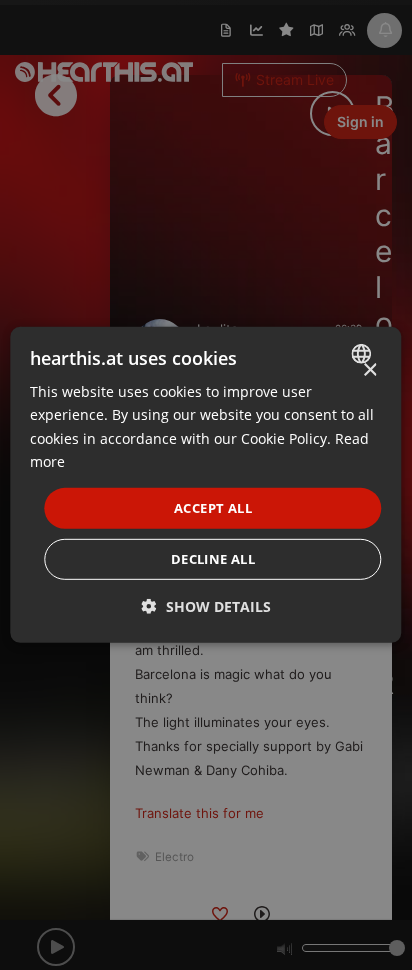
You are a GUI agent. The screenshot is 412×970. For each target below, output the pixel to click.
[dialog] (205, 485)
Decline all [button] (213, 559)
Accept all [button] (213, 508)
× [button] (369, 370)
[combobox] (364, 354)
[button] (206, 606)
